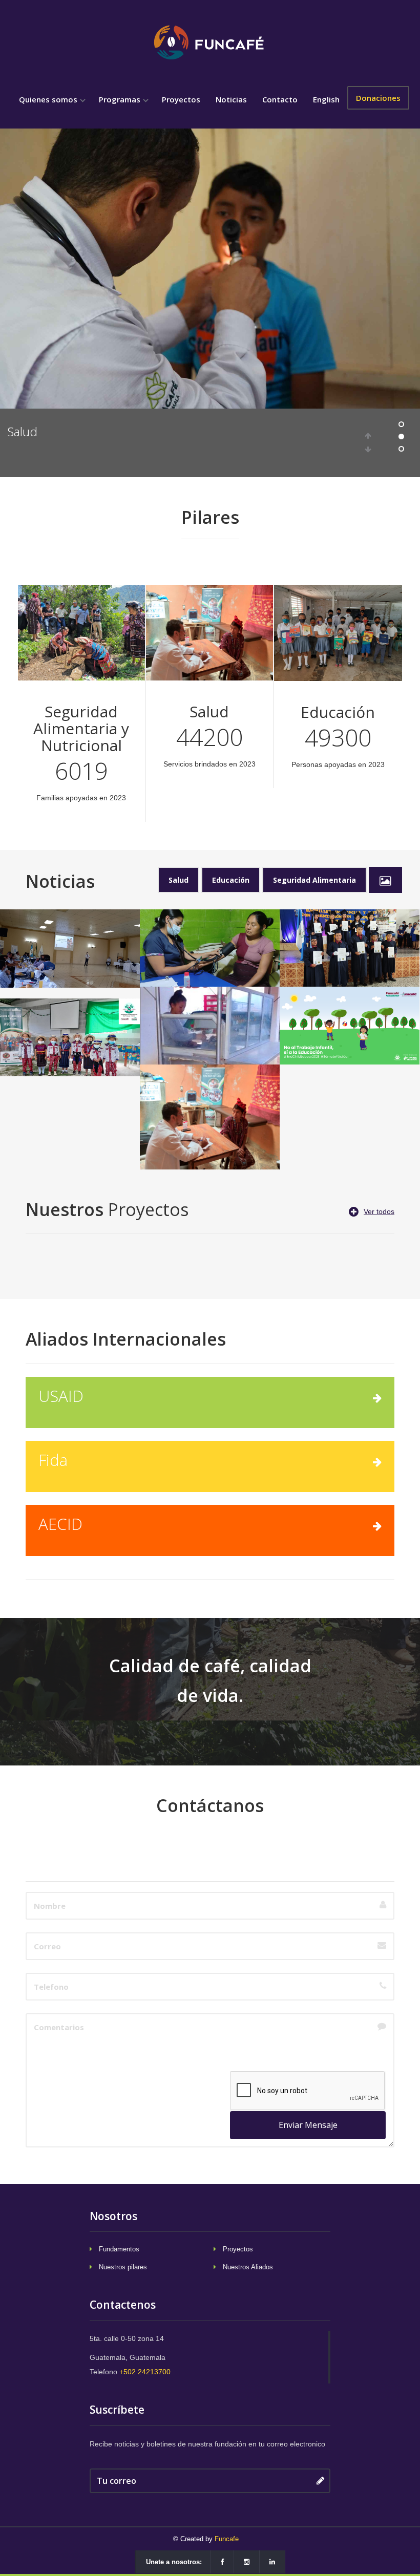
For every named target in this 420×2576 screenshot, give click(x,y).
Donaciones (378, 98)
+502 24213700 (145, 2372)
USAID (61, 1396)
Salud (178, 880)
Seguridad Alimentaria (314, 880)
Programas (121, 99)
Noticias (231, 99)
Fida (53, 1460)
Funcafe (227, 2539)
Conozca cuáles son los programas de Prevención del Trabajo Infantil (70, 1037)
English (326, 99)
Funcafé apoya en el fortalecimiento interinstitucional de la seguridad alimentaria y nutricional (70, 954)
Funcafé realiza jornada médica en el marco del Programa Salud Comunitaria (210, 948)
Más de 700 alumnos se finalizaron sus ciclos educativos (350, 942)
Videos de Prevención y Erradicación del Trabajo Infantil (350, 1019)
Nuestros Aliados (248, 2267)
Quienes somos (49, 99)
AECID (60, 1524)
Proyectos (181, 99)
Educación (36, 431)
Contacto (280, 99)
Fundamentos (119, 2249)
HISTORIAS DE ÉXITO (210, 1007)
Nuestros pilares (123, 2267)
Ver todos (379, 1211)
